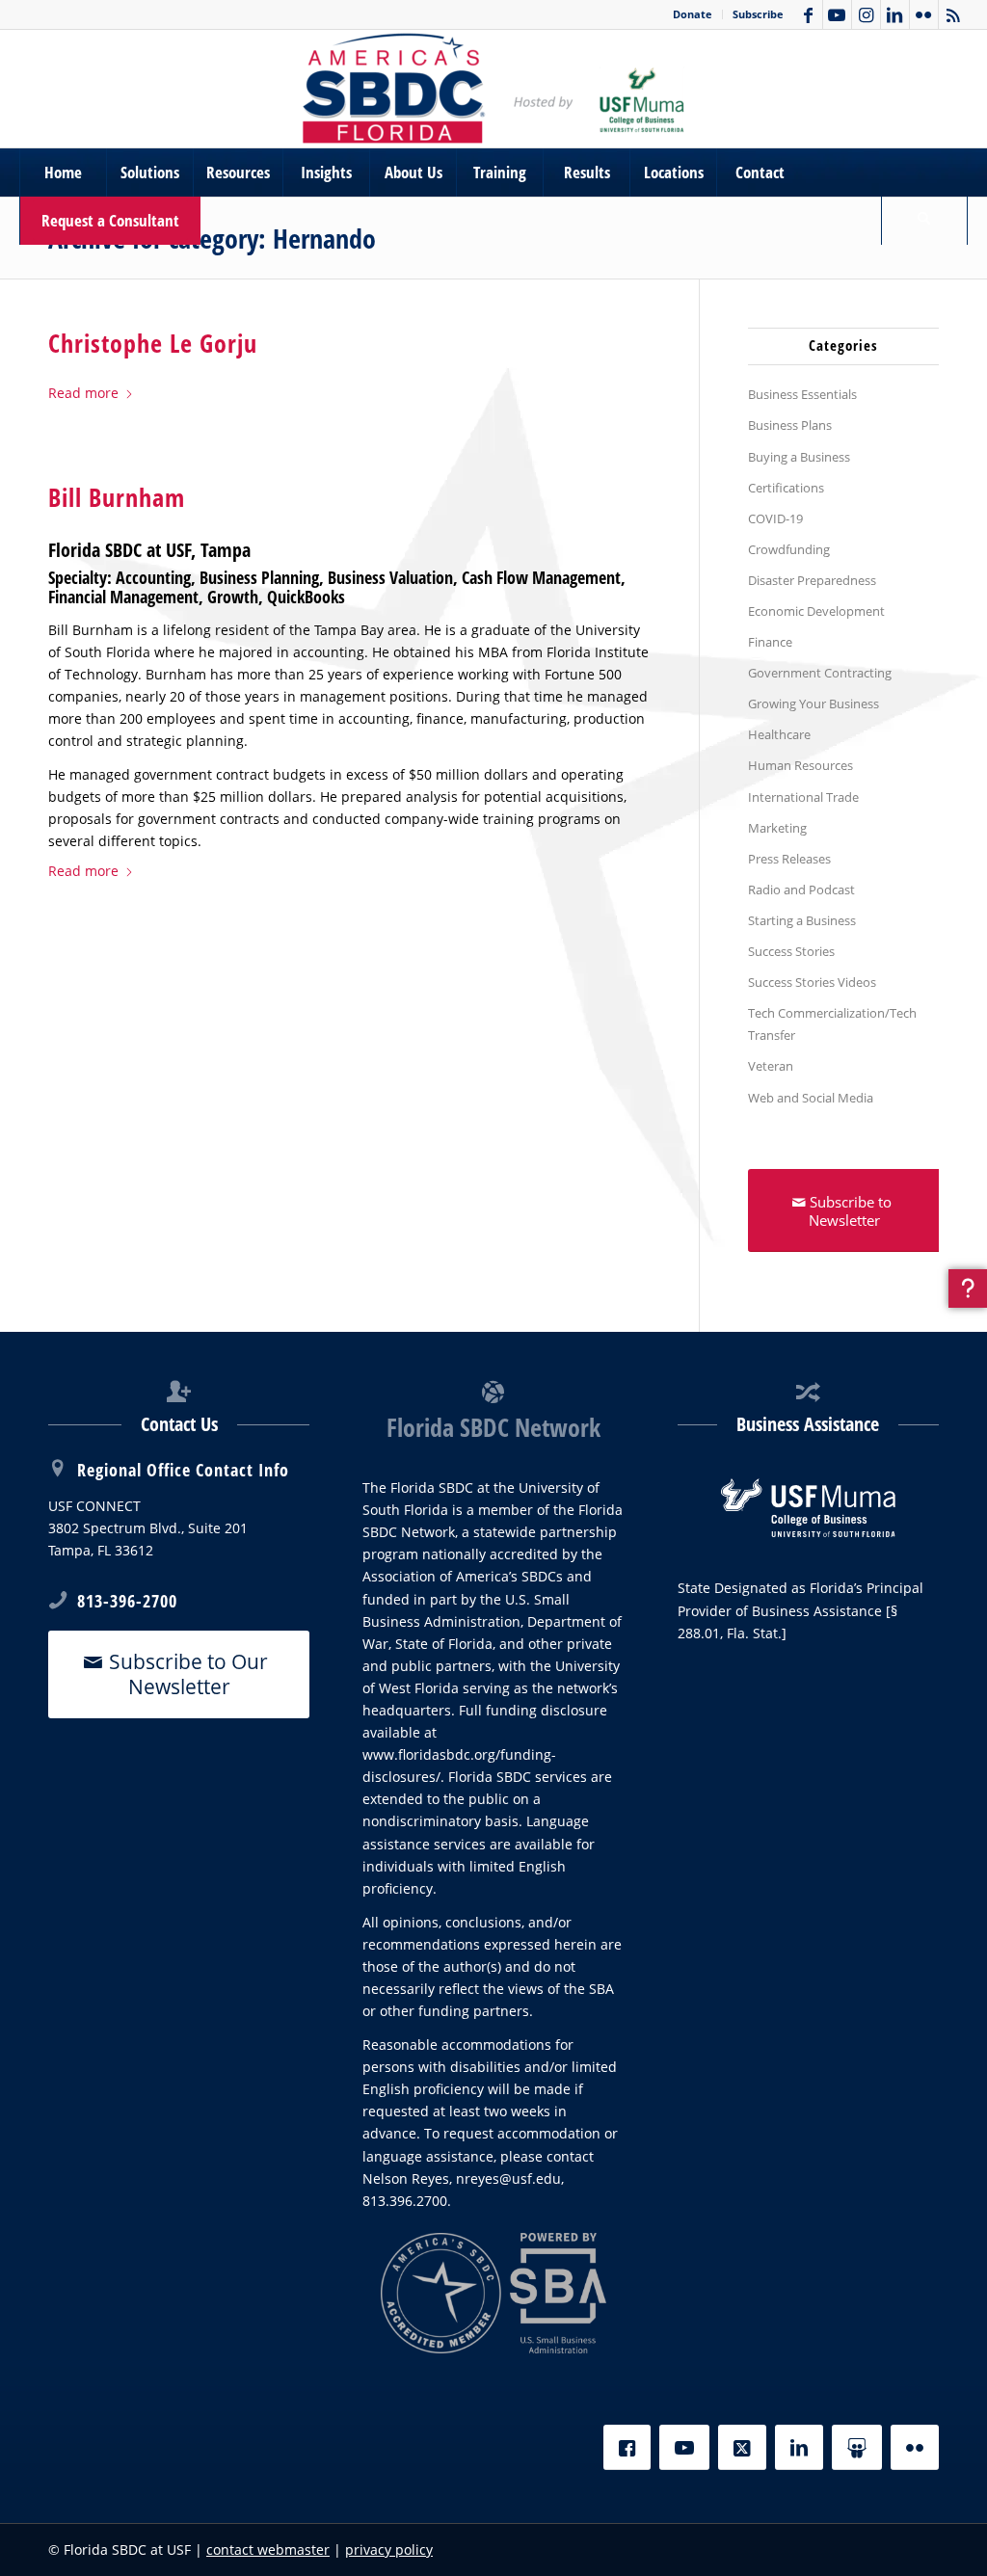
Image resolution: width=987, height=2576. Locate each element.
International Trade (803, 797)
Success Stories (791, 951)
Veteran (771, 1066)
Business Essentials (802, 394)
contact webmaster (268, 2549)
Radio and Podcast (801, 890)
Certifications (786, 488)
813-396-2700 (127, 1601)
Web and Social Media (811, 1098)
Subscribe (758, 14)
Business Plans (790, 425)
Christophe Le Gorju (153, 343)
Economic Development (816, 611)
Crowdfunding (789, 549)
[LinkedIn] (799, 2447)
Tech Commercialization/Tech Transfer (832, 1024)
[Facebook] (627, 2447)
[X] (742, 2447)
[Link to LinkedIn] (895, 14)
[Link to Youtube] (837, 14)
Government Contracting (820, 673)
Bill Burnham (117, 497)
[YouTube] (684, 2447)
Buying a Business (799, 457)
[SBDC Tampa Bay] (493, 89)
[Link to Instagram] (866, 14)
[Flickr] (915, 2447)
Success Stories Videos (812, 982)
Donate (693, 14)
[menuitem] (693, 14)
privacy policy (389, 2549)
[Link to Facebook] (808, 14)
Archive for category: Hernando (212, 238)
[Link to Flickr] (924, 14)
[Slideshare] (857, 2447)
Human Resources (800, 765)
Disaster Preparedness (812, 580)
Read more (83, 393)
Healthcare (779, 734)
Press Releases (789, 859)
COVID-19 (775, 518)
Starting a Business (802, 920)
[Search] (924, 221)
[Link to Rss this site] (953, 14)
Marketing (777, 828)
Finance (770, 642)
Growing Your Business (814, 704)
